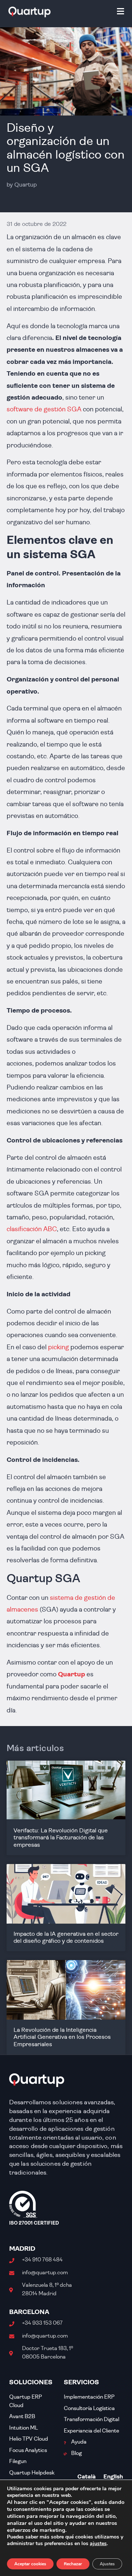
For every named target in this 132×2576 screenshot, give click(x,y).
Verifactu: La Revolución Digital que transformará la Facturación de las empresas (61, 1838)
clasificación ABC (32, 1229)
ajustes (98, 2544)
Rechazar (73, 2564)
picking (58, 1348)
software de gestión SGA (45, 410)
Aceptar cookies (30, 2564)
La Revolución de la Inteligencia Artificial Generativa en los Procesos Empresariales (62, 2037)
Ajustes (107, 2564)
